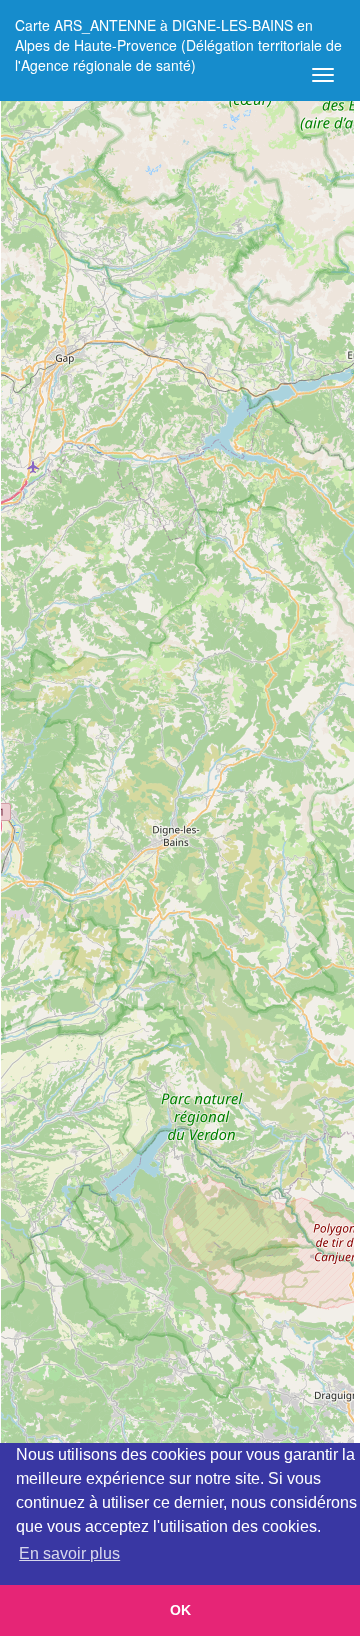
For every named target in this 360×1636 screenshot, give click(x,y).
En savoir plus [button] (69, 1553)
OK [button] (180, 1610)
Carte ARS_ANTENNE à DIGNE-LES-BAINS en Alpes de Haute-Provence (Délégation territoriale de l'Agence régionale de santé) (178, 32)
